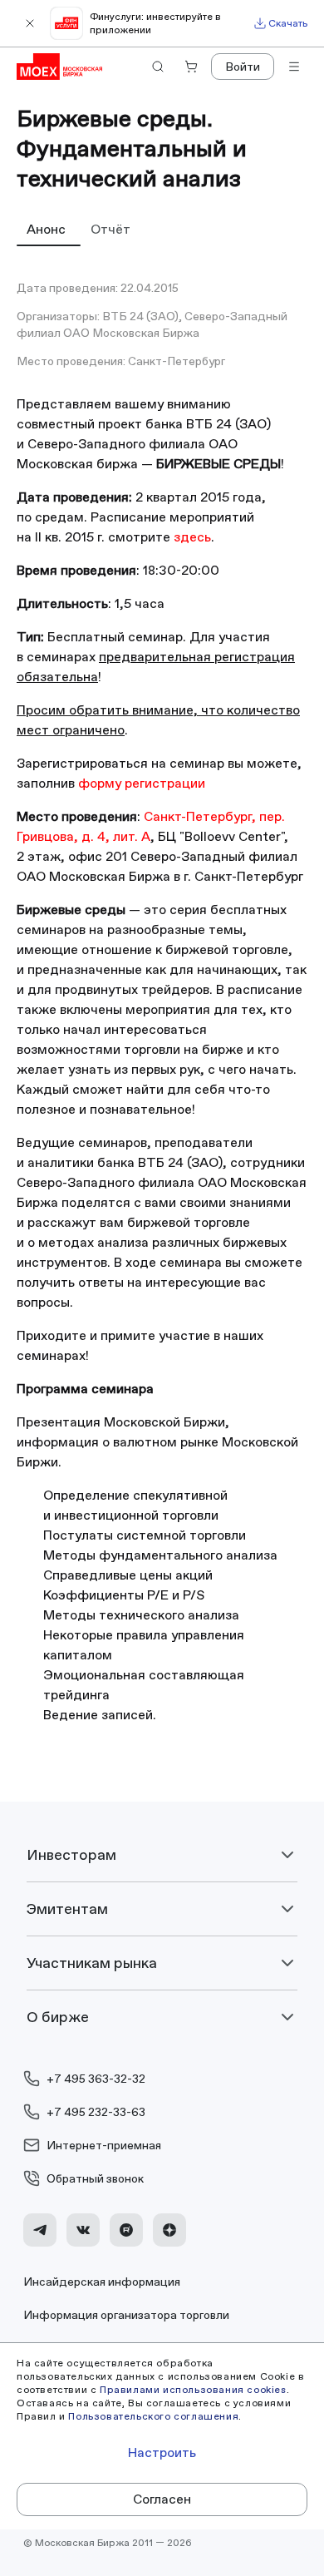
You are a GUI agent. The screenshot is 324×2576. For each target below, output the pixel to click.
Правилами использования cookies (193, 2389)
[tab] (49, 229)
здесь (192, 537)
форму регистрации (142, 783)
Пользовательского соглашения (153, 2416)
